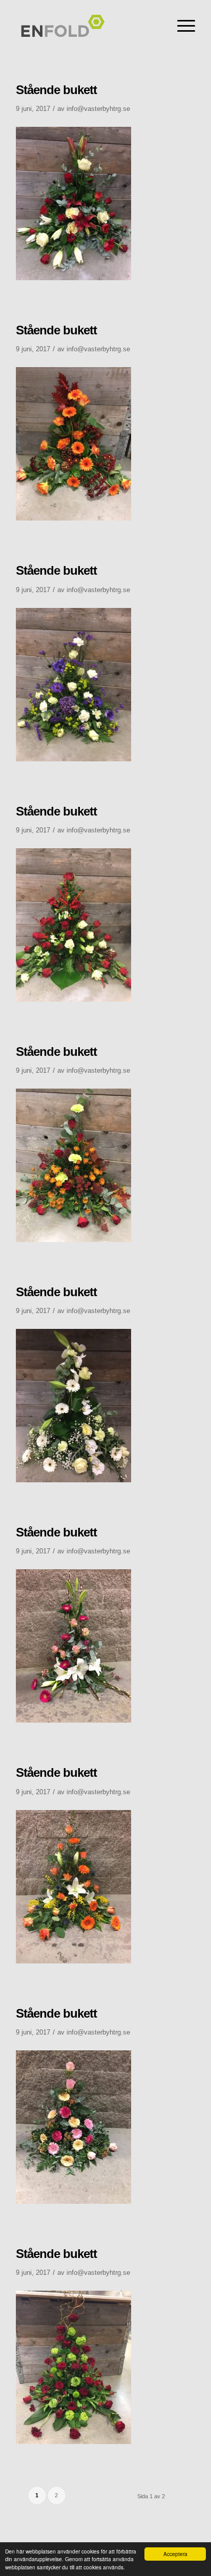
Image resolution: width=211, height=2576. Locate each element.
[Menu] (181, 26)
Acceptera (175, 2554)
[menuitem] (181, 26)
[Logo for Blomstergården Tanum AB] (88, 31)
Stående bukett (56, 90)
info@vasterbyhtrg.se (98, 109)
